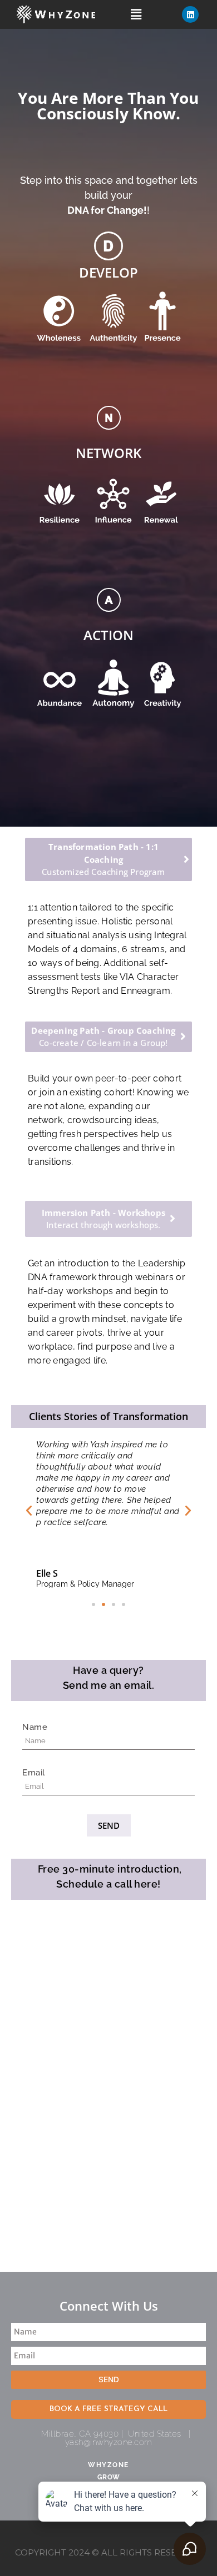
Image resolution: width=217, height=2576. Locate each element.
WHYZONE (108, 2465)
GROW (109, 2477)
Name (35, 1727)
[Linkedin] (190, 14)
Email (34, 1773)
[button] (136, 14)
